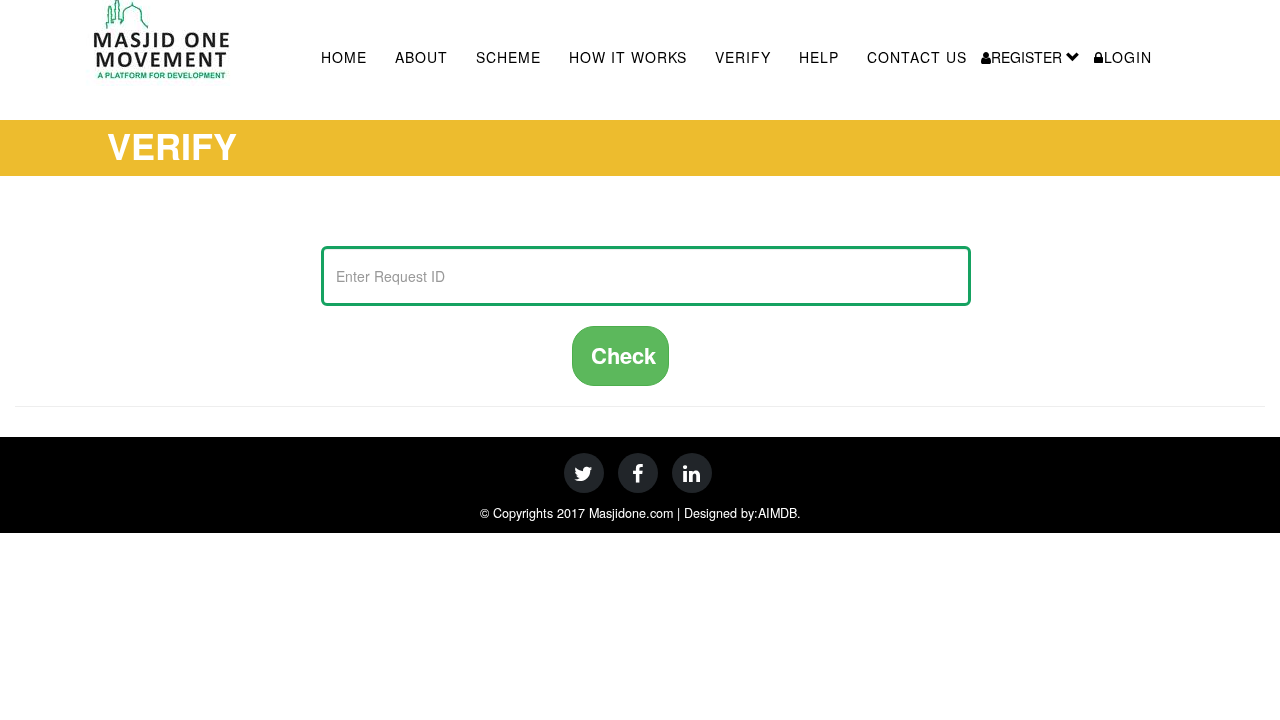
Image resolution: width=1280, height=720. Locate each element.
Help (819, 57)
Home (344, 57)
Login (1128, 57)
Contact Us (917, 57)
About (421, 57)
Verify (743, 57)
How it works (628, 57)
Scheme (508, 57)
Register (1028, 57)
